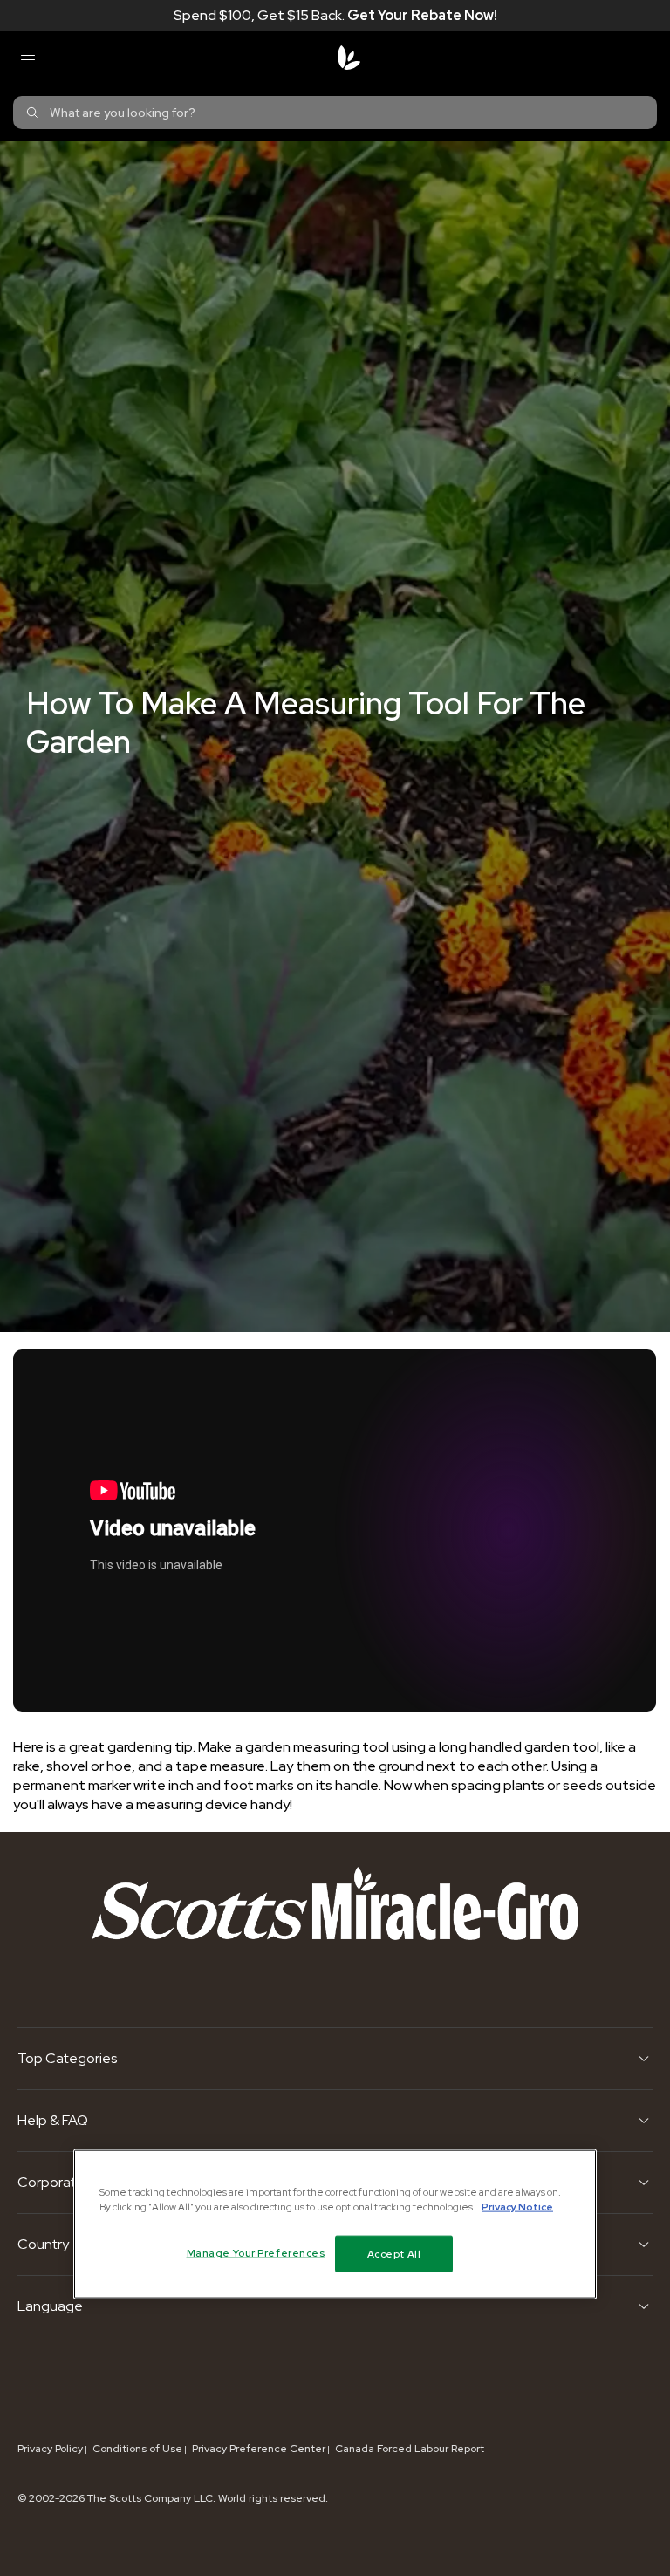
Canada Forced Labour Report (410, 2449)
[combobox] (335, 113)
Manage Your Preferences (256, 2252)
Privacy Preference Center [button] (259, 2449)
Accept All (394, 2253)
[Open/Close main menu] (27, 58)
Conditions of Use (137, 2449)
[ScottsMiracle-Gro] (349, 58)
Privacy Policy (50, 2449)
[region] (335, 2224)
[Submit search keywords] (32, 113)
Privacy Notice (517, 2206)
